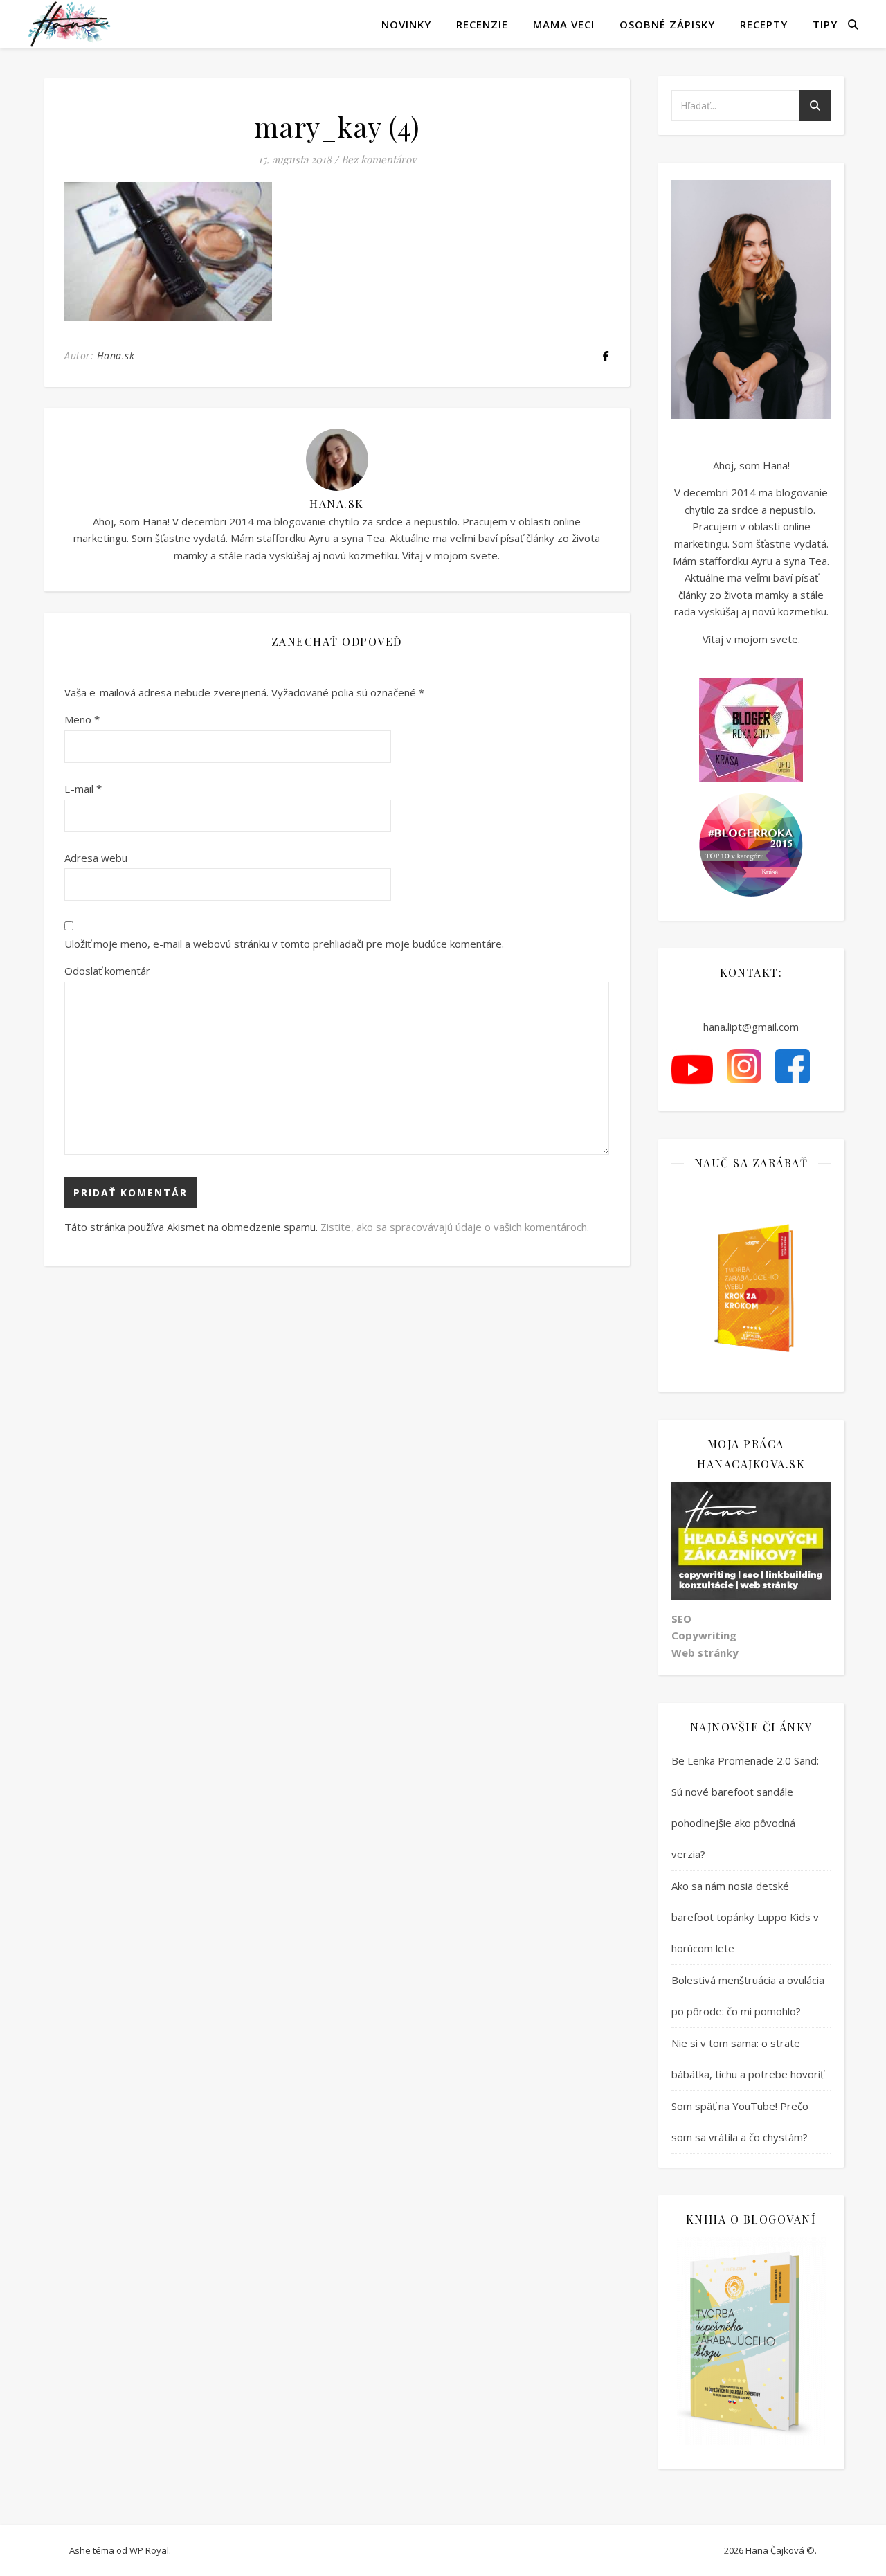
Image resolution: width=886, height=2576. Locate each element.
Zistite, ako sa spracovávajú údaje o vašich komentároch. (455, 1227)
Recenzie (482, 24)
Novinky (406, 24)
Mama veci (564, 24)
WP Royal (149, 2550)
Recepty (764, 24)
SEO (681, 1619)
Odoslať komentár (107, 971)
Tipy (825, 24)
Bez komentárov (379, 159)
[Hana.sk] (69, 24)
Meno (82, 719)
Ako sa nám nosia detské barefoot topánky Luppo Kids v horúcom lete (745, 1917)
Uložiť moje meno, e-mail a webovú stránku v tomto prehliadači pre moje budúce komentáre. (284, 944)
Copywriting (704, 1635)
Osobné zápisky (667, 24)
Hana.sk (116, 355)
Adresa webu (96, 858)
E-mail (83, 789)
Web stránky (705, 1652)
